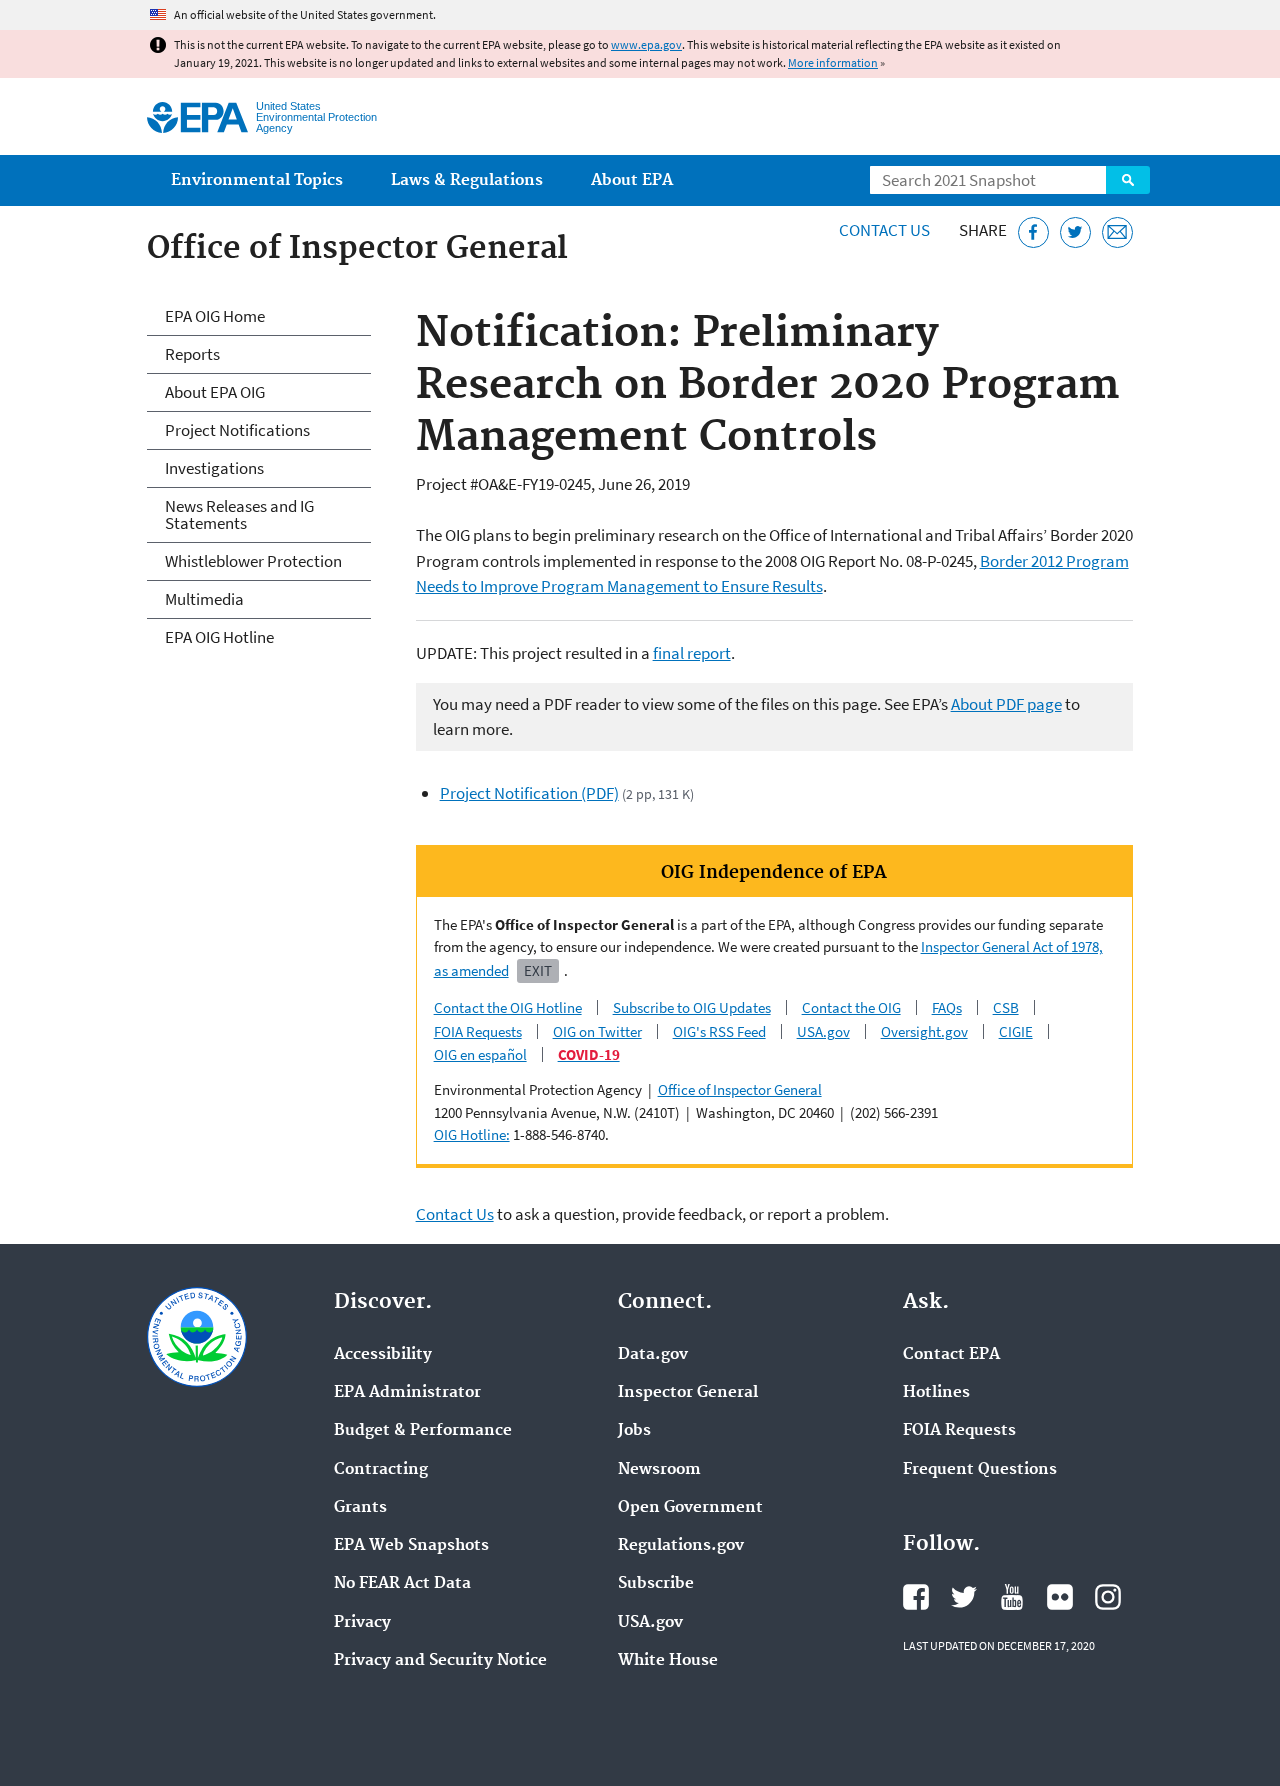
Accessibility (383, 1355)
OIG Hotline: (472, 1134)
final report (692, 653)
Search (1128, 180)
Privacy (362, 1623)
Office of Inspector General (740, 1089)
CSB (1006, 1007)
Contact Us (884, 230)
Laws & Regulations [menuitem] (467, 180)
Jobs (634, 1431)
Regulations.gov (681, 1546)
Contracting (381, 1470)
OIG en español (480, 1054)
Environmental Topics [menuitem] (257, 180)
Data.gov (653, 1355)
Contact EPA (951, 1355)
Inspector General (688, 1393)
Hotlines (936, 1393)
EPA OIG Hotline (219, 637)
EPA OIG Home (215, 316)
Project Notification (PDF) (529, 793)
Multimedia (204, 599)
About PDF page (1006, 704)
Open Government (690, 1508)
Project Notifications (237, 430)
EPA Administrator (407, 1393)
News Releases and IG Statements (239, 514)
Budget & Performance (423, 1431)
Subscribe (656, 1584)
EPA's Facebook (916, 1597)
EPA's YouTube (1012, 1597)
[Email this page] (1117, 232)
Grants (360, 1508)
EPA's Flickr (1060, 1597)
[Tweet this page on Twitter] (1075, 232)
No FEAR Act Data (402, 1584)
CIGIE (1016, 1031)
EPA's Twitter (964, 1597)
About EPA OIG (215, 392)
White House (668, 1661)
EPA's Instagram (1108, 1597)
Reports (192, 354)
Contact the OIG (851, 1007)
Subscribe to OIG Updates (692, 1007)
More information (833, 62)
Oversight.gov (924, 1031)
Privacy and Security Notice (440, 1661)
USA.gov (823, 1031)
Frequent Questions (980, 1470)
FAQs (947, 1007)
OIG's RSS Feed (719, 1031)
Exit (538, 970)
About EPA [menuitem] (632, 180)
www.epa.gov (646, 44)
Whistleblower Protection (253, 561)
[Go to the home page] (197, 117)
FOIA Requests (478, 1031)
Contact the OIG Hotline (508, 1007)
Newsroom (659, 1470)
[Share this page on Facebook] (1033, 232)
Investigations (214, 468)
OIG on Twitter (597, 1031)
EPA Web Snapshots (411, 1546)
